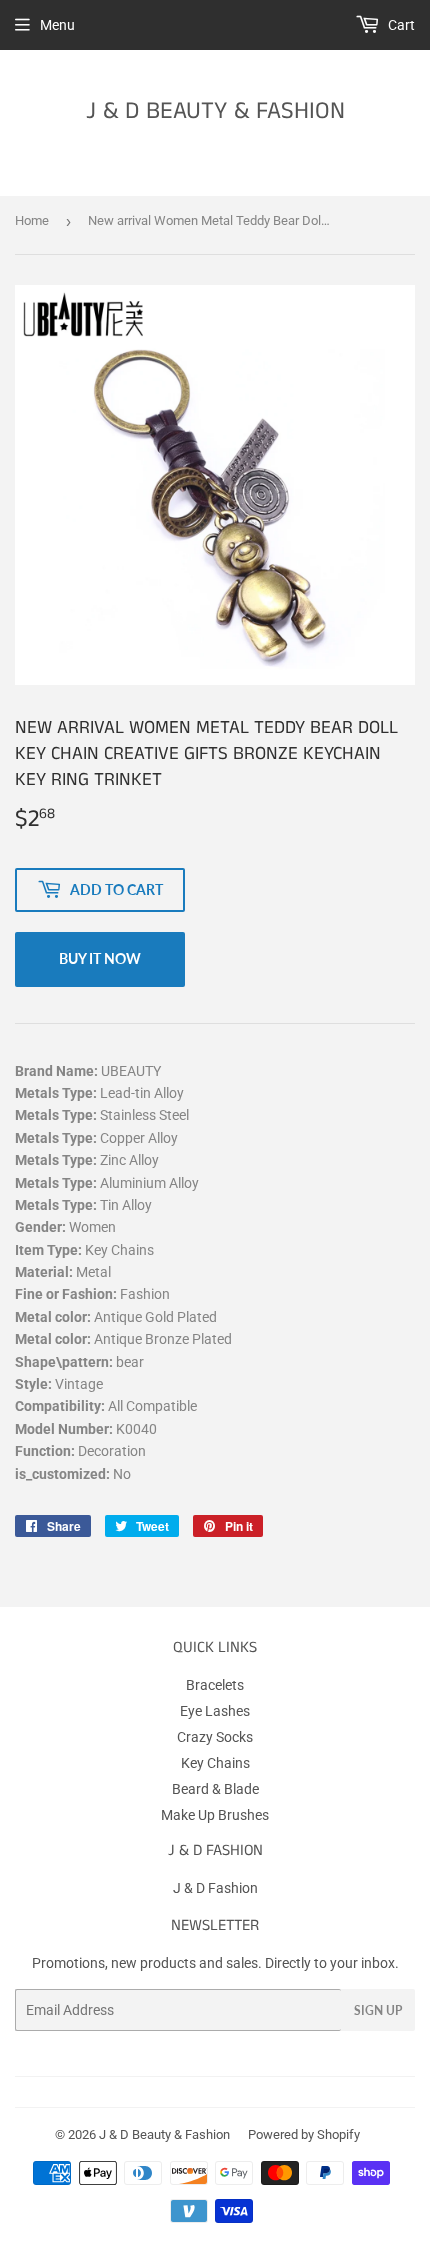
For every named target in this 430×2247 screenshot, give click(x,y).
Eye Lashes (215, 1711)
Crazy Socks (215, 1737)
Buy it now (100, 958)
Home (32, 220)
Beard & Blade (215, 1789)
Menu (57, 25)
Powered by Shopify (304, 2134)
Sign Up (378, 2010)
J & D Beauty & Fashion (215, 111)
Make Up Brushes (215, 1815)
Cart (400, 25)
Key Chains (215, 1763)
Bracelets (215, 1685)
